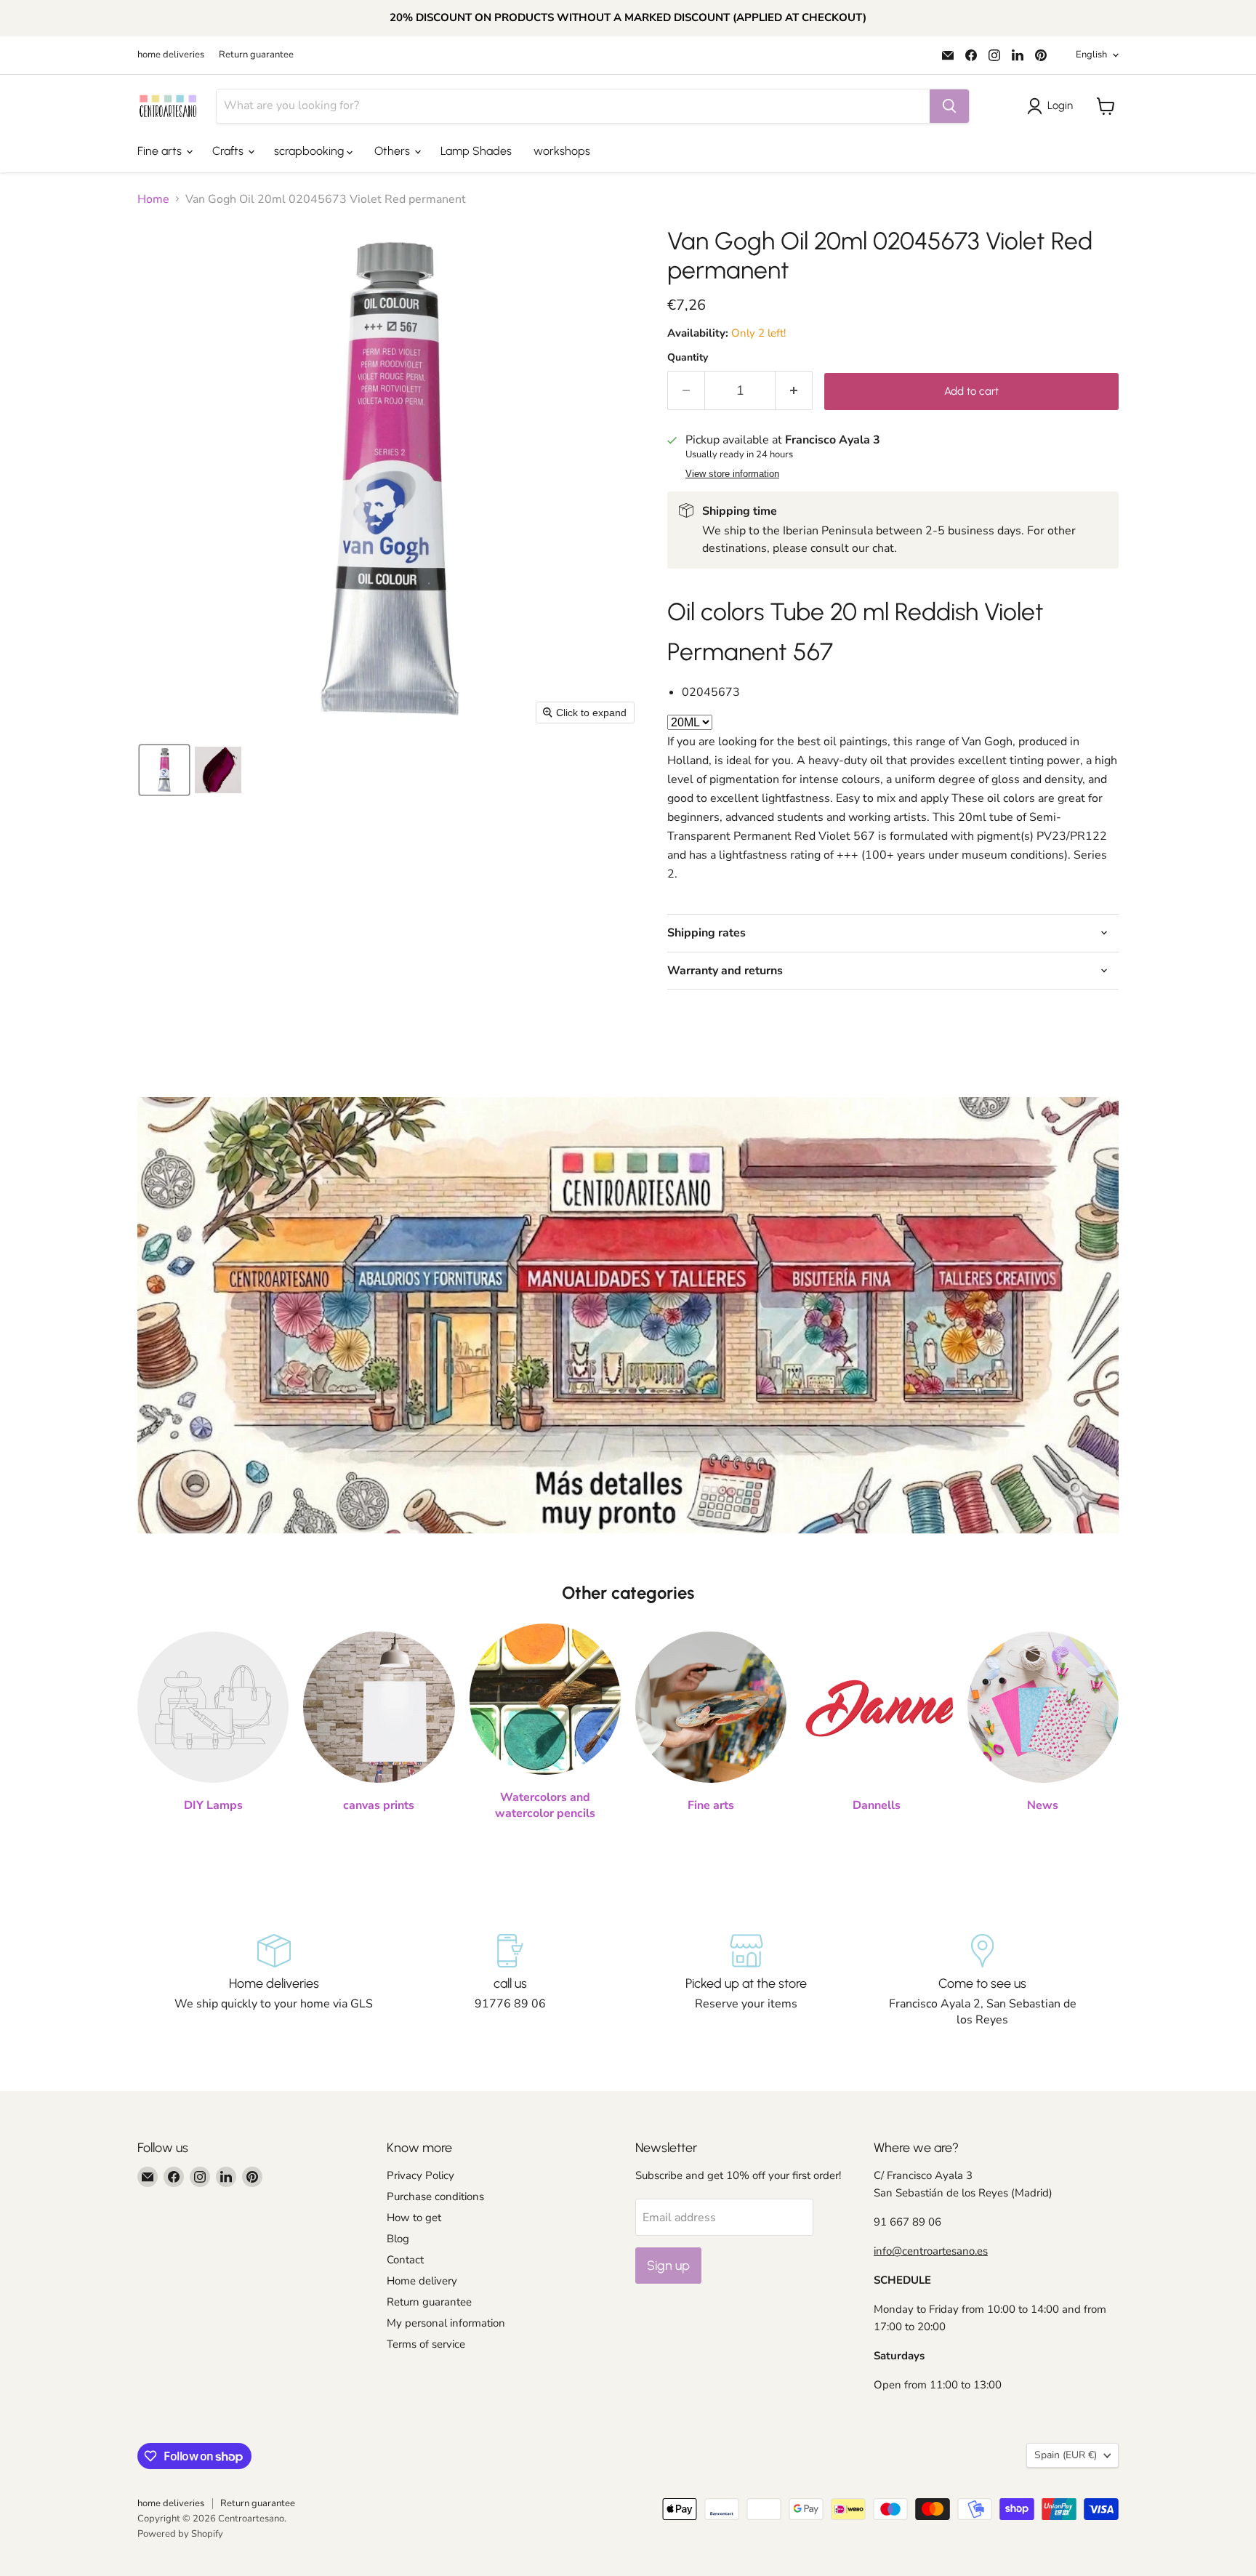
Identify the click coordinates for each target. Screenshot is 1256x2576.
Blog (398, 2239)
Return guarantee (256, 55)
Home (153, 199)
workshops (562, 151)
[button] (1053, 106)
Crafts (229, 151)
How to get (414, 2218)
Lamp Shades (476, 151)
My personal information (446, 2323)
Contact (405, 2260)
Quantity (688, 358)
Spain (1066, 2455)
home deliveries (171, 55)
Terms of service (426, 2344)
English (1091, 55)
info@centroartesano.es (931, 2251)
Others (394, 151)
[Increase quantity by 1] (794, 391)
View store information (732, 474)
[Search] (949, 106)
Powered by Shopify (180, 2534)
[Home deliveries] (274, 1981)
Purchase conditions (435, 2196)
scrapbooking (310, 151)
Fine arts (161, 151)
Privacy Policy (420, 2175)
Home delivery (422, 2281)
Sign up (668, 2266)
